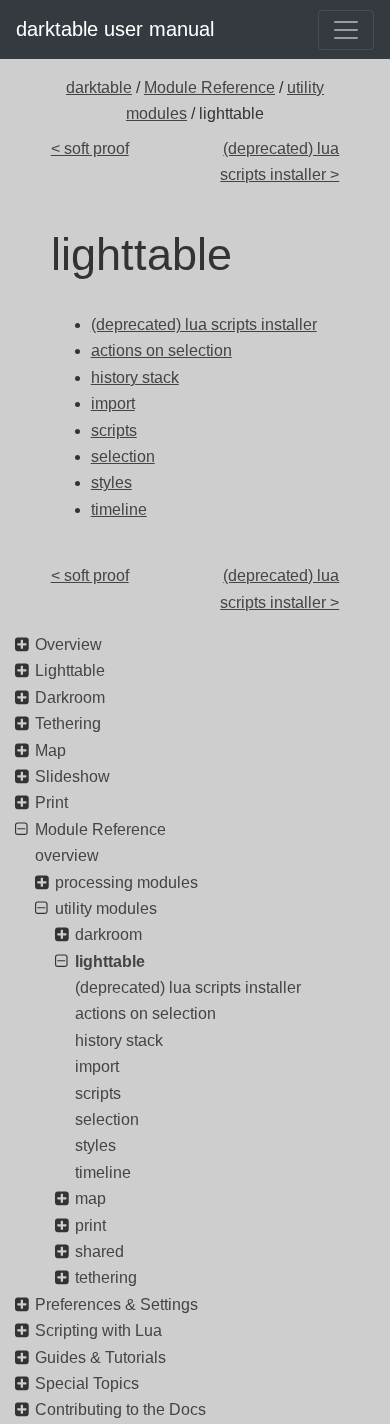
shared (99, 1251)
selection (107, 1119)
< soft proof (90, 148)
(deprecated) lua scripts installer (188, 987)
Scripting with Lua (98, 1330)
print (90, 1225)
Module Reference (209, 87)
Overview (68, 644)
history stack (119, 1040)
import (97, 1066)
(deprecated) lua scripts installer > (279, 161)
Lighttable (70, 670)
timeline (103, 1172)
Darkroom (70, 697)
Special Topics (87, 1383)
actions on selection (145, 1013)
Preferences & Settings (116, 1304)
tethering (106, 1277)
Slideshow (72, 776)
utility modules (106, 908)
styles (95, 1145)
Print (51, 802)
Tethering (68, 723)
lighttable (110, 961)
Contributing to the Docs (120, 1409)
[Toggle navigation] (346, 30)
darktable (99, 87)
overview (67, 855)
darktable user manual (115, 29)
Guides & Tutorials (100, 1357)
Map (50, 750)
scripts (98, 1093)
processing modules (126, 882)
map (90, 1198)
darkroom (108, 934)
